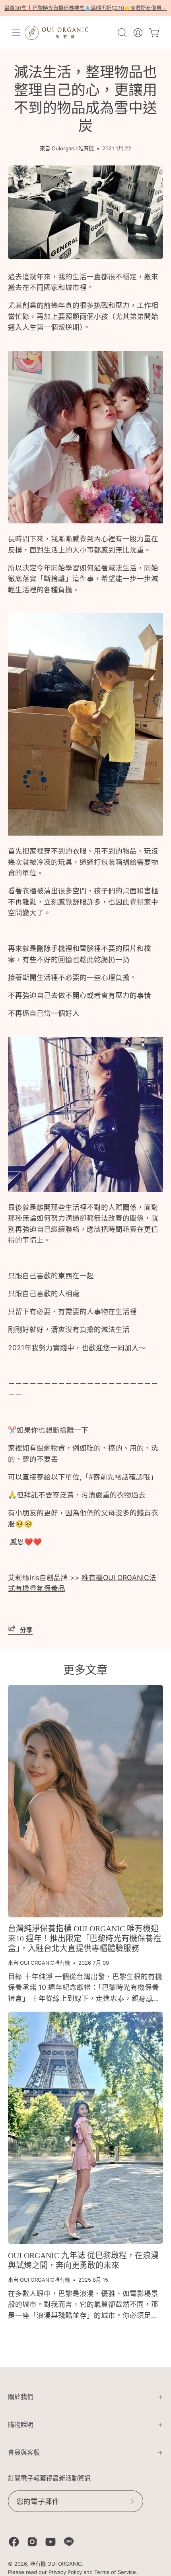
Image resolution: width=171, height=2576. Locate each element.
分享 (26, 1630)
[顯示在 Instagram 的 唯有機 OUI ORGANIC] (32, 2542)
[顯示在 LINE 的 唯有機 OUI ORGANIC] (69, 2542)
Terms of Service (115, 2572)
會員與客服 (24, 2453)
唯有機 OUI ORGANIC (56, 2564)
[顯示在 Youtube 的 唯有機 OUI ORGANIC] (51, 2542)
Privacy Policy (65, 2572)
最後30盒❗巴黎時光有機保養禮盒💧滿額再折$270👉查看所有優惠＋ (85, 8)
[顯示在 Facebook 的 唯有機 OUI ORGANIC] (14, 2542)
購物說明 (21, 2425)
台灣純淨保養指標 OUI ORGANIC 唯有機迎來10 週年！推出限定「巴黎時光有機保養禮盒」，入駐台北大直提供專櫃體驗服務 (85, 1938)
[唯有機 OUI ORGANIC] (56, 33)
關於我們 (21, 2397)
